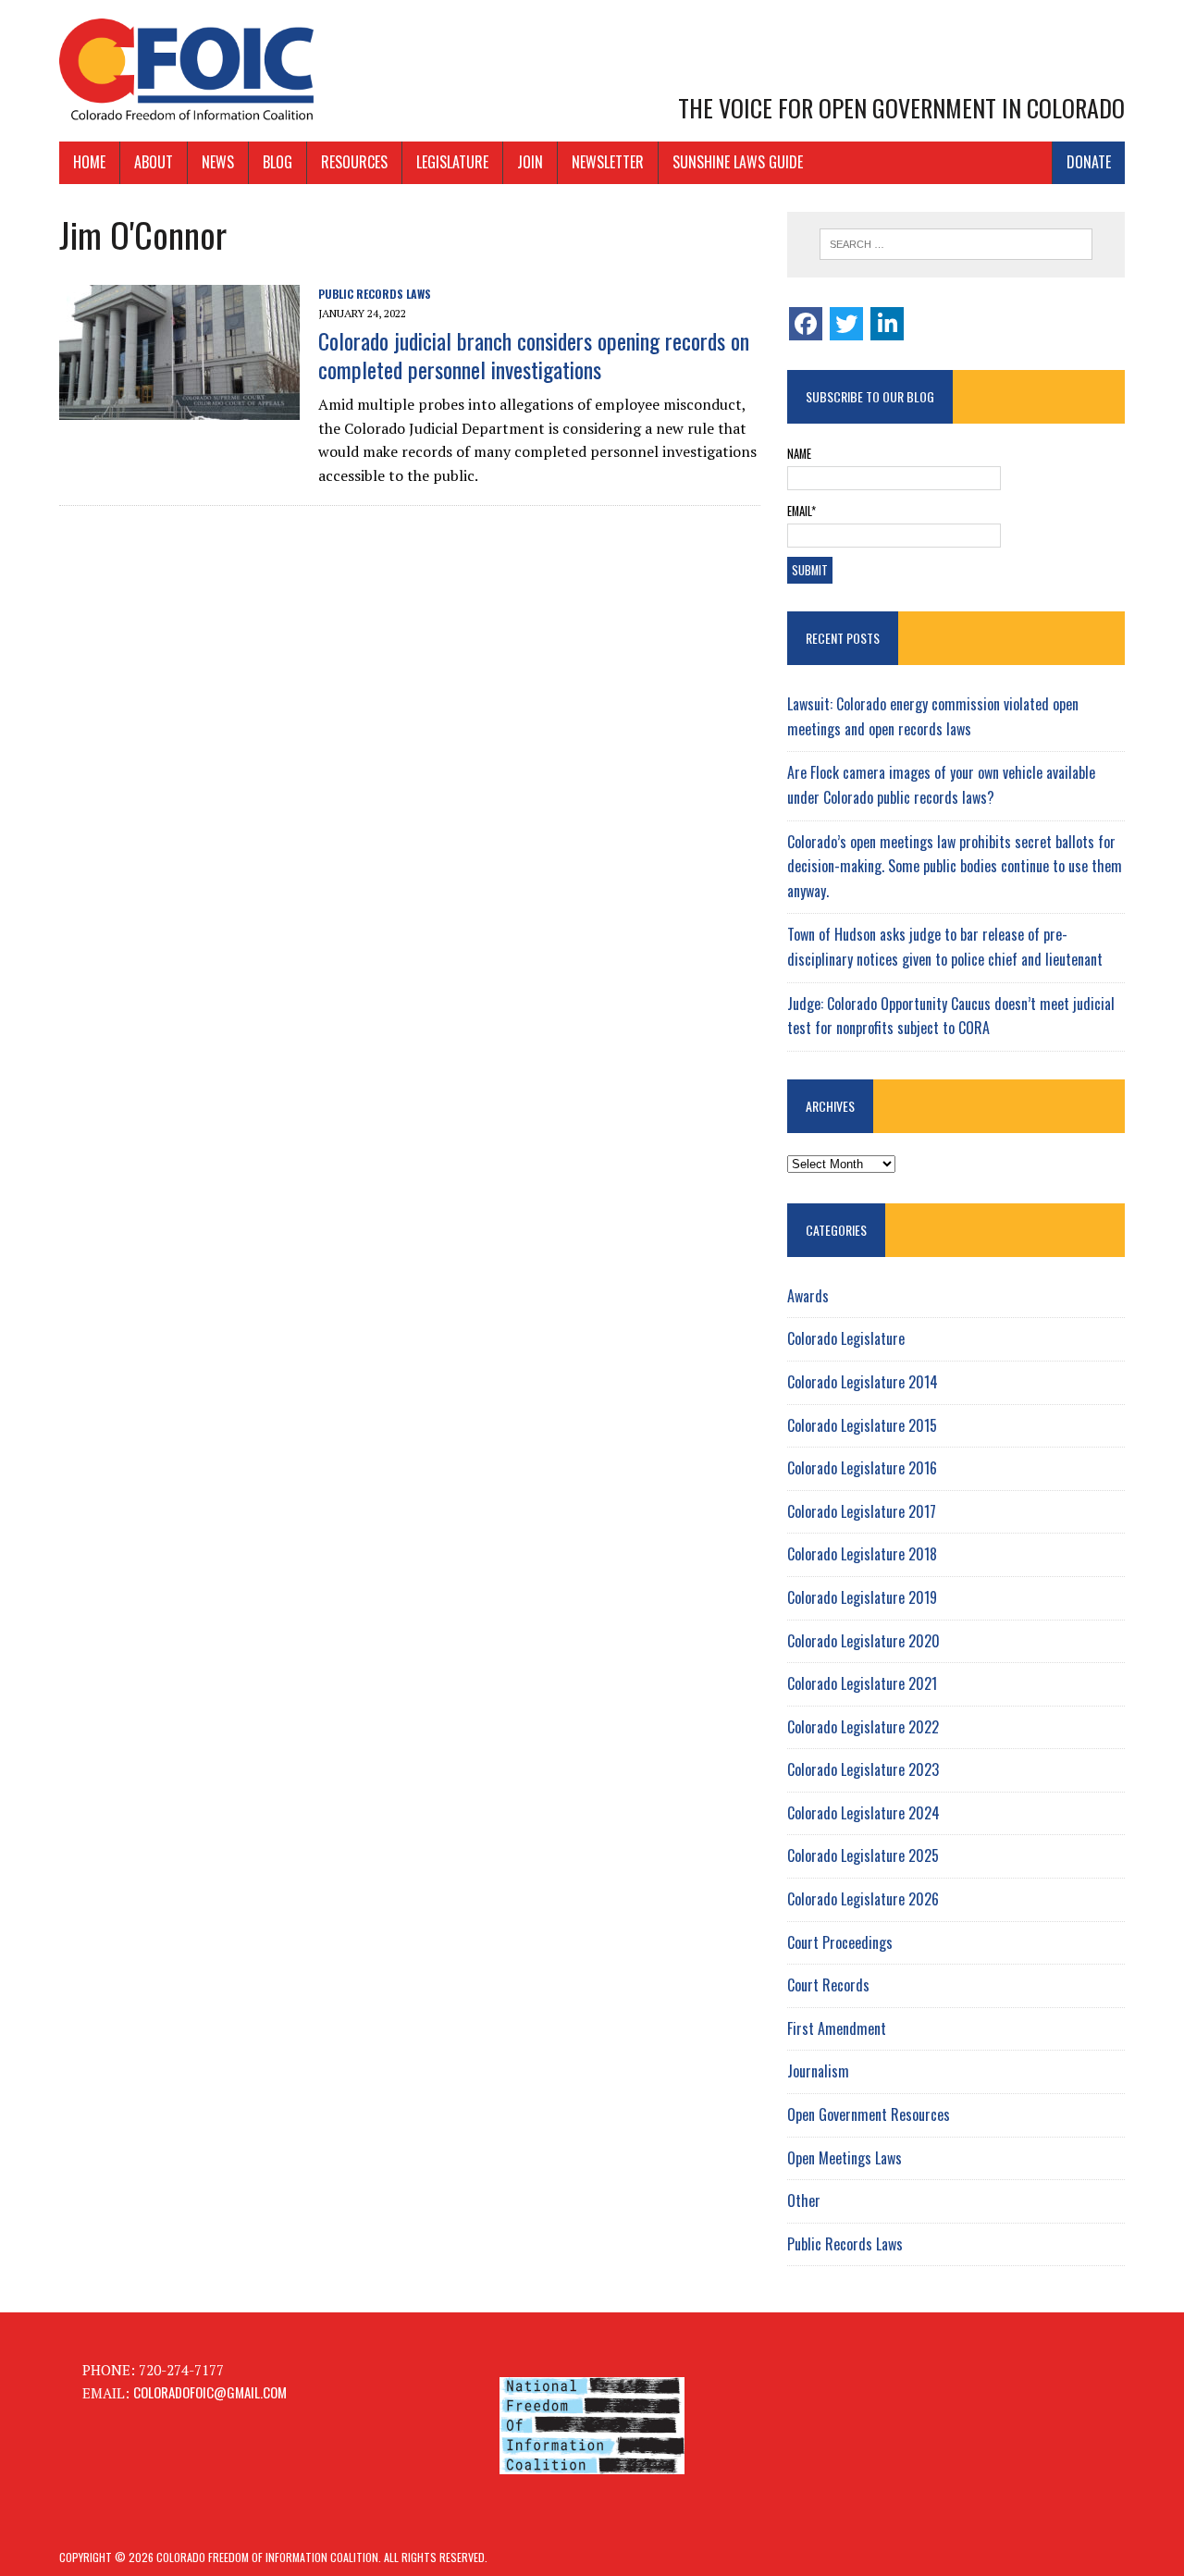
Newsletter (608, 162)
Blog (277, 162)
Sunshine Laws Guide (738, 162)
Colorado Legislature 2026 (863, 1899)
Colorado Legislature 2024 (863, 1813)
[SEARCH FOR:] (956, 244)
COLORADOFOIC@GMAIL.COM (210, 2392)
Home (89, 162)
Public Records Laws (375, 294)
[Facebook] (806, 324)
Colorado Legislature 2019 (862, 1597)
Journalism (818, 2071)
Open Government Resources (869, 2114)
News (218, 162)
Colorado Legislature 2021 (862, 1683)
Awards (808, 1296)
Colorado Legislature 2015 (862, 1425)
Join (530, 162)
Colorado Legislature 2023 (863, 1769)
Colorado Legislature (846, 1338)
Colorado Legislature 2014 (863, 1382)
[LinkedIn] (887, 324)
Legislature (452, 162)
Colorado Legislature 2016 (862, 1468)
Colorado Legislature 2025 (863, 1855)
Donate (1089, 162)
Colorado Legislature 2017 (862, 1511)
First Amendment (837, 2028)
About (154, 162)
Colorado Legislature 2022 (863, 1727)
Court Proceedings (840, 1942)
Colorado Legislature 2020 (863, 1641)
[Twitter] (846, 324)
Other (804, 2200)
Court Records (828, 1985)
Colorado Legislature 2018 (862, 1554)
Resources (354, 162)
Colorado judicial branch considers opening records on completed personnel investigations (534, 355)
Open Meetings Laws (845, 2158)
